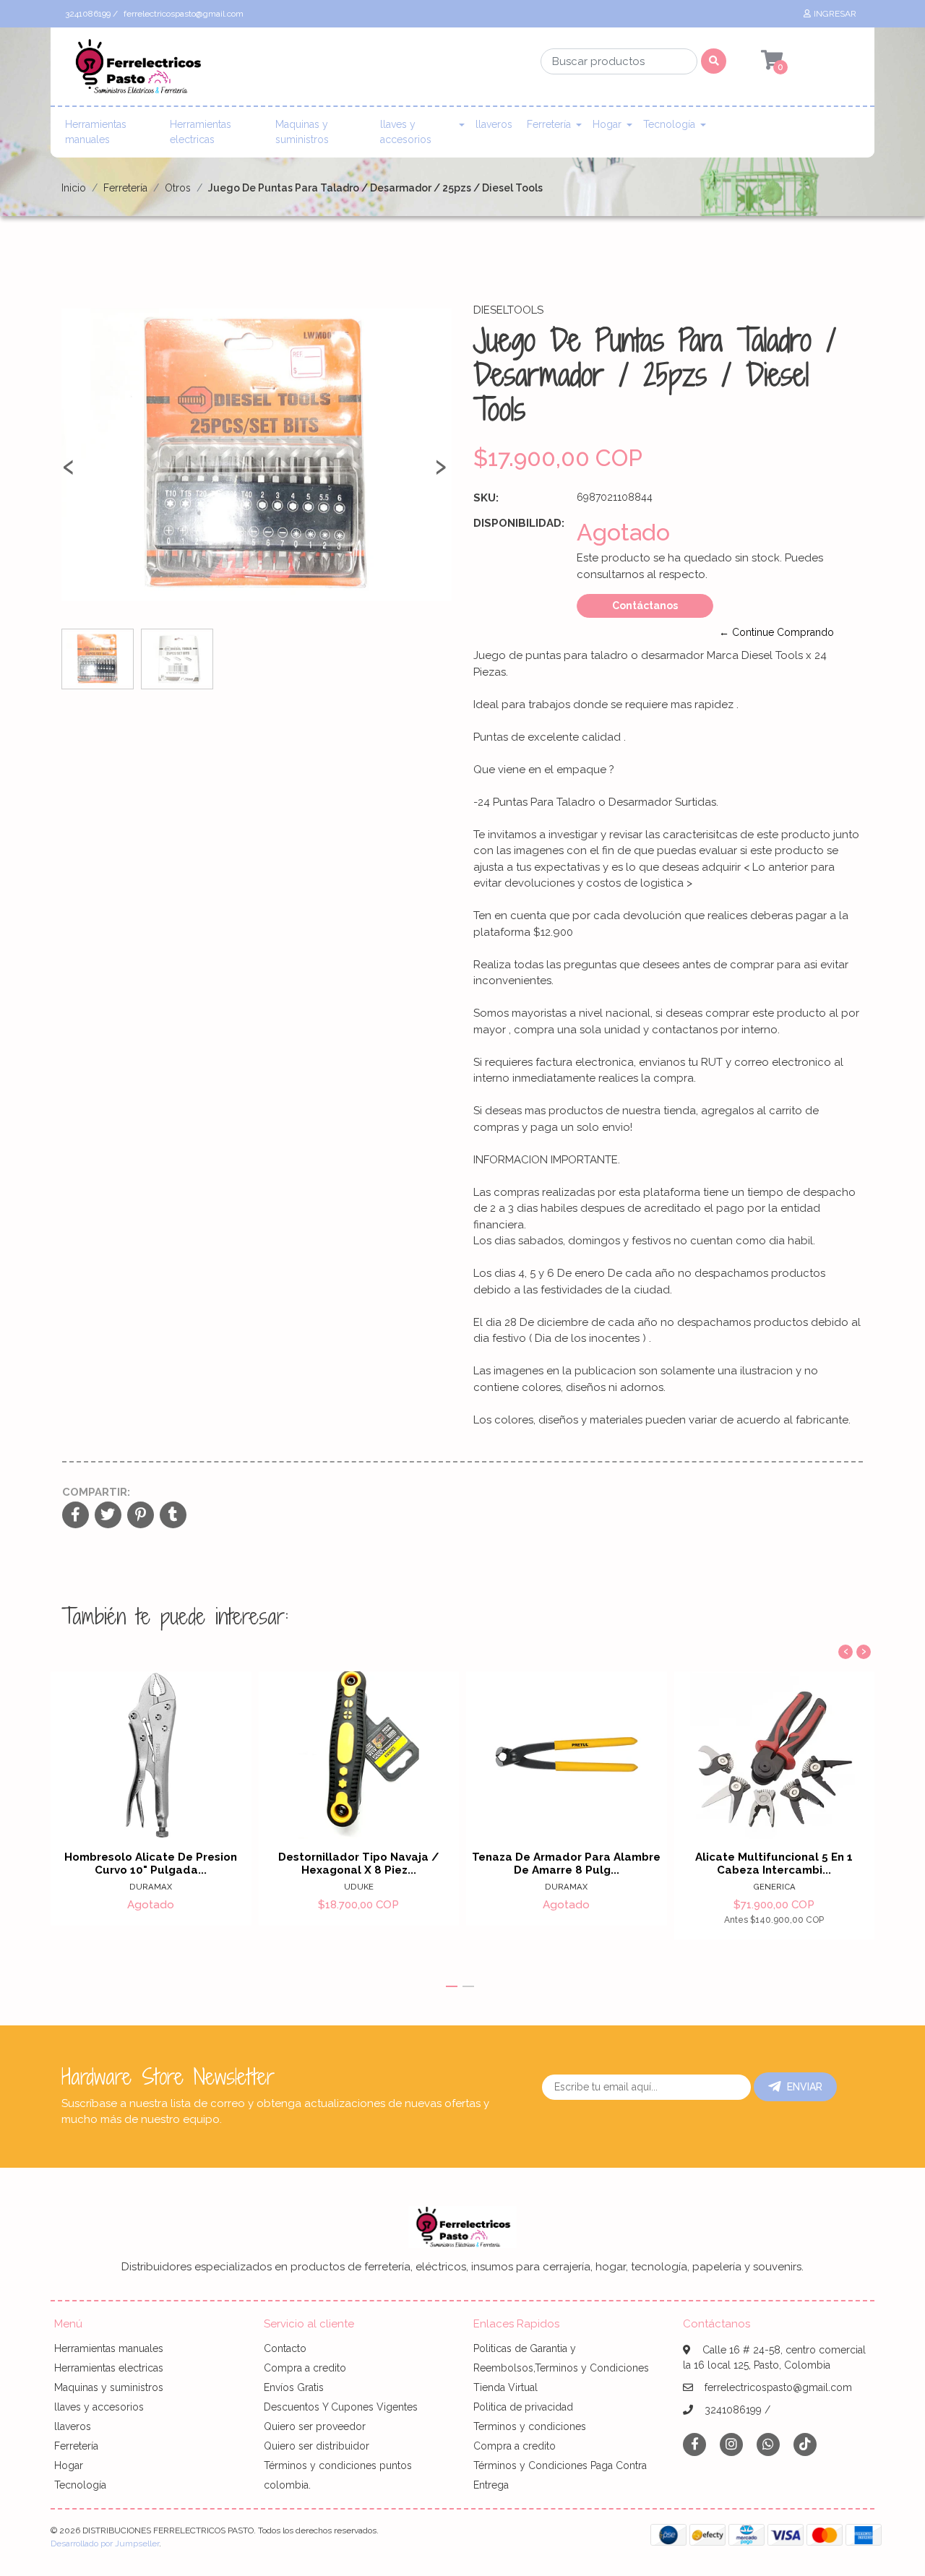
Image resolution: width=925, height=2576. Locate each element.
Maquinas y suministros (302, 132)
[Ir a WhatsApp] (768, 2444)
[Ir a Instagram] (731, 2444)
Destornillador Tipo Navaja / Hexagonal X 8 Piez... (359, 1864)
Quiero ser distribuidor (317, 2446)
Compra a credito (305, 2368)
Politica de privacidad (523, 2407)
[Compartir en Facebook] (76, 1516)
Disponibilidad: (519, 523)
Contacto (285, 2348)
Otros (178, 188)
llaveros (494, 124)
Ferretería (549, 124)
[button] (452, 1986)
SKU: (486, 498)
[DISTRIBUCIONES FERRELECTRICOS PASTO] (137, 71)
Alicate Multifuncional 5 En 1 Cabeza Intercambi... (774, 1864)
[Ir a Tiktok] (805, 2444)
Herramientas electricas (201, 132)
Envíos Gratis (294, 2387)
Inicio (74, 188)
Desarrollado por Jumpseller (105, 2543)
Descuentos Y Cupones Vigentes (341, 2407)
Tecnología (669, 124)
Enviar (805, 2087)
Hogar (607, 124)
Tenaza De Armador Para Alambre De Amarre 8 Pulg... (566, 1864)
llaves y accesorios (406, 132)
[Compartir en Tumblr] (173, 1516)
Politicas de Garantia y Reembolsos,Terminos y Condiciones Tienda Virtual (561, 2368)
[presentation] (69, 473)
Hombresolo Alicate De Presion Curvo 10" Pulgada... (151, 1864)
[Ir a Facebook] (694, 2443)
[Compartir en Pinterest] (141, 1516)
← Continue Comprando (776, 632)
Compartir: (96, 1492)
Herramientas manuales (96, 132)
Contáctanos (645, 606)
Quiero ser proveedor (315, 2426)
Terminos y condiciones (530, 2426)
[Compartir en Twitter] (108, 1516)
